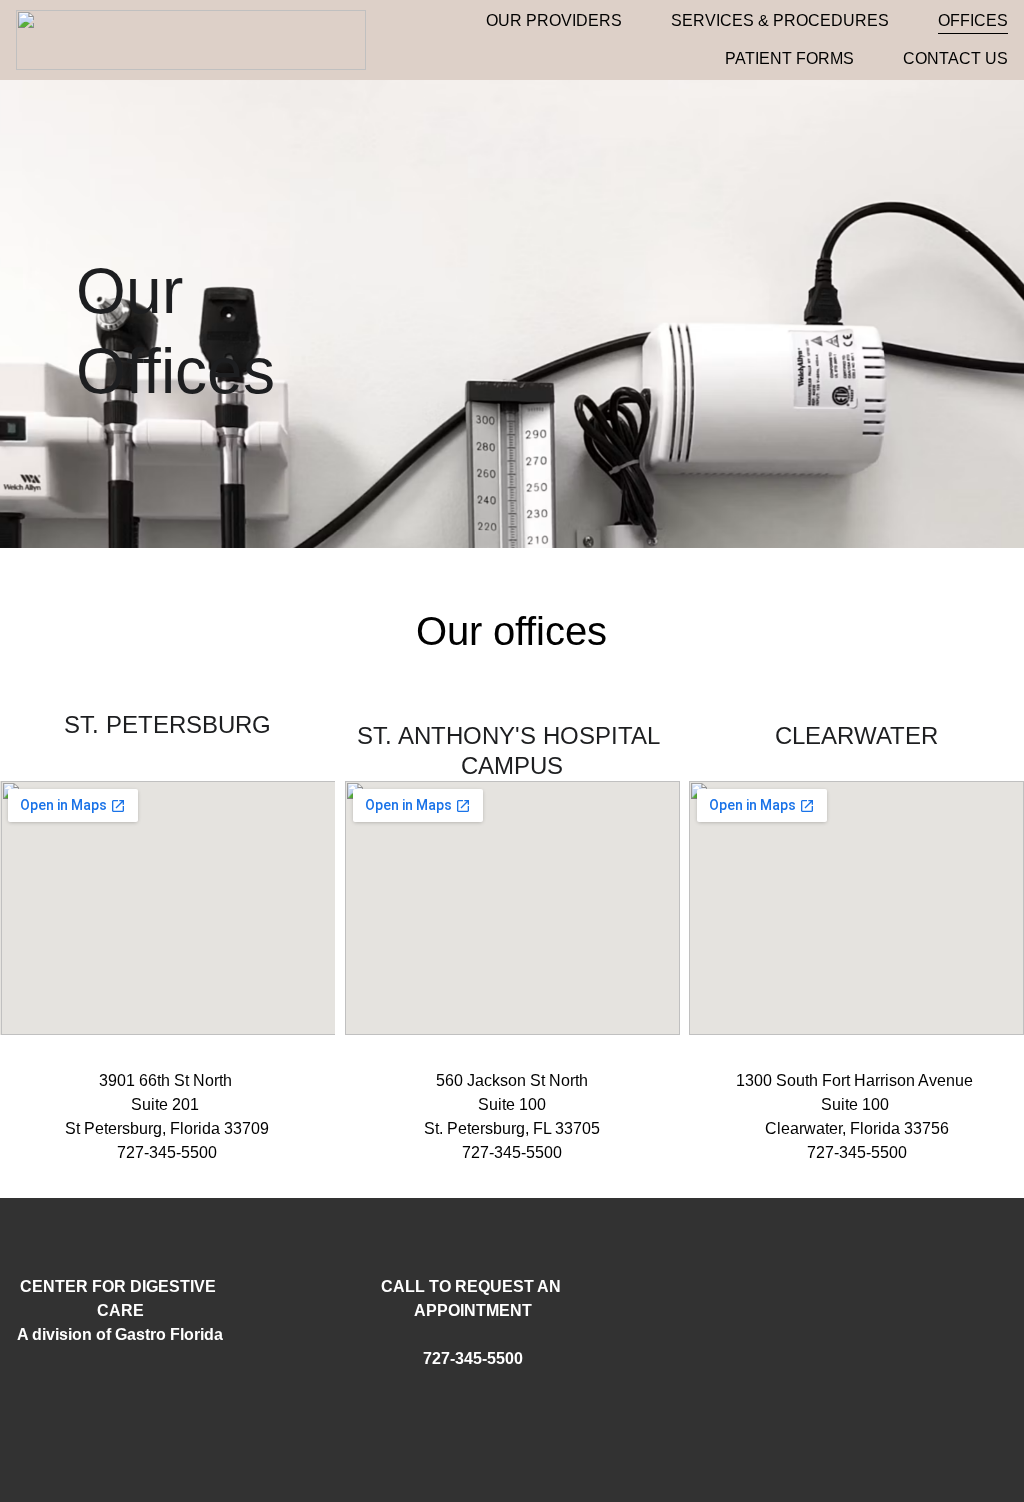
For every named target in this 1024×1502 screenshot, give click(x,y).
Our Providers (554, 20)
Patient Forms (789, 58)
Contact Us (955, 58)
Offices (973, 20)
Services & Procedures (780, 20)
